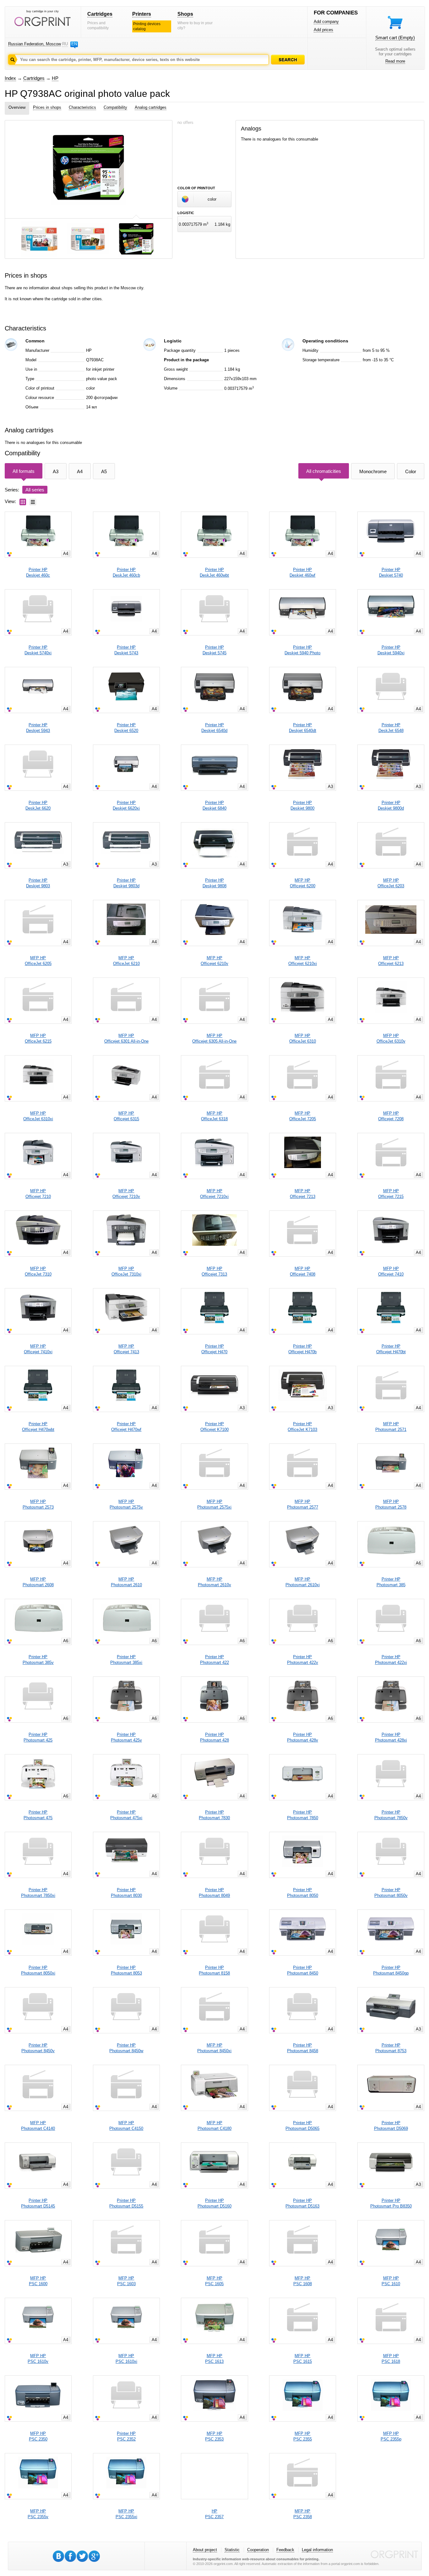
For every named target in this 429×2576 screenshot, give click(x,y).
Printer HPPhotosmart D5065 (302, 2126)
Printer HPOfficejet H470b (302, 1349)
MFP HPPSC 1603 (126, 2281)
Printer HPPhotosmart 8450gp (391, 1970)
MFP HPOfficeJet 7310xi (126, 1271)
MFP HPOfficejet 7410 (391, 1271)
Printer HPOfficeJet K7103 (302, 1427)
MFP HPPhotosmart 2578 (391, 1504)
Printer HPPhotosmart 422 (215, 1660)
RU (65, 44)
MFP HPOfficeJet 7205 (303, 1116)
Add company (326, 22)
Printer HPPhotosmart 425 (38, 1737)
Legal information (317, 2550)
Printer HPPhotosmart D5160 (215, 2203)
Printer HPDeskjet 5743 (126, 650)
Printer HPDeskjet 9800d (391, 805)
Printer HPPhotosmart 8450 (303, 1970)
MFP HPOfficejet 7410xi (38, 1349)
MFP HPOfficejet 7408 (303, 1271)
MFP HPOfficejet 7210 (38, 1194)
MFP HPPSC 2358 (303, 2514)
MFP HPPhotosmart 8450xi (214, 2048)
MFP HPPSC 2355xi (126, 2514)
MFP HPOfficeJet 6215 (38, 1038)
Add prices (323, 30)
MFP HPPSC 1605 (214, 2281)
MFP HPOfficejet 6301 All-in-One (126, 1038)
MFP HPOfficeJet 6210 (126, 961)
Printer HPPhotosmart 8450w (126, 2048)
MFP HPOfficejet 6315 (126, 1116)
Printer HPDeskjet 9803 (38, 883)
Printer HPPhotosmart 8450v (38, 2048)
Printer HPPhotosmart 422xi (391, 1660)
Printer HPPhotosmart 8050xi (38, 1970)
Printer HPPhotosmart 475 (38, 1815)
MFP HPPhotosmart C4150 (126, 2126)
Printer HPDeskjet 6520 (126, 728)
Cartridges (100, 14)
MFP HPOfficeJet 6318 (214, 1116)
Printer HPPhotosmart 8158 (214, 1970)
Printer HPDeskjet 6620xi (126, 805)
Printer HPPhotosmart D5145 (38, 2203)
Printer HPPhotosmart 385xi (126, 1660)
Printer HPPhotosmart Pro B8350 (391, 2203)
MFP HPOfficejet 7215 (391, 1194)
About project (205, 2550)
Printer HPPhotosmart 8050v (391, 1893)
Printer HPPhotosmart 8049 (214, 1893)
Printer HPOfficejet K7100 (215, 1427)
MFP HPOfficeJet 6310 (303, 1038)
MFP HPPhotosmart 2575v (126, 1504)
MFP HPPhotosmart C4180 (215, 2126)
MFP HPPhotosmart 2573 (38, 1504)
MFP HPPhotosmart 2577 (303, 1504)
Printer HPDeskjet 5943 (38, 728)
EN (74, 44)
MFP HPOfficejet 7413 (126, 1349)
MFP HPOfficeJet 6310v (391, 1038)
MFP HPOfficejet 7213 (303, 1194)
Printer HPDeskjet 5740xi (38, 650)
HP (55, 78)
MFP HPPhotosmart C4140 (38, 2126)
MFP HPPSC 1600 (38, 2281)
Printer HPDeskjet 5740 (391, 572)
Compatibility (115, 107)
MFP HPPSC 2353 (214, 2436)
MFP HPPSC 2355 (303, 2436)
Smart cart (395, 38)
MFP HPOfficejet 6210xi (303, 961)
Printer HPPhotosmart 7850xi (38, 1893)
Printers (142, 14)
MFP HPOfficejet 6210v (215, 961)
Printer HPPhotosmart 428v (303, 1737)
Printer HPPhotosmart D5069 (391, 2126)
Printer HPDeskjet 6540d (214, 728)
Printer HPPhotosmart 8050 (303, 1893)
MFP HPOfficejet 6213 (391, 961)
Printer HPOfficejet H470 (214, 1349)
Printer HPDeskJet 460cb (126, 572)
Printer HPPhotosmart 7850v (391, 1815)
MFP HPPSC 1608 (303, 2281)
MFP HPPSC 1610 (391, 2281)
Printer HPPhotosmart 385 (391, 1582)
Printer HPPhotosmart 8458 (303, 2048)
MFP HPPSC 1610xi (126, 2359)
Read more (395, 61)
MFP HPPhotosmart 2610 (126, 1582)
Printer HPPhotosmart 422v (303, 1660)
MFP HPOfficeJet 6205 (38, 961)
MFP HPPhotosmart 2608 (38, 1582)
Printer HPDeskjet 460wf (302, 572)
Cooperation (258, 2550)
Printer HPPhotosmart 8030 (126, 1893)
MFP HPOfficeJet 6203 (391, 883)
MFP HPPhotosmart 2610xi (303, 1582)
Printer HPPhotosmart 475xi (126, 1815)
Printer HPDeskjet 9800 (302, 805)
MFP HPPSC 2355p (391, 2436)
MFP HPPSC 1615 (303, 2359)
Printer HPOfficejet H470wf (126, 1427)
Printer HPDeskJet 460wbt (214, 572)
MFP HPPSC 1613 (214, 2359)
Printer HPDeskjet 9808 (215, 883)
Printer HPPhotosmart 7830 (214, 1815)
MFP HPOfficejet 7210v (126, 1194)
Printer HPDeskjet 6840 (215, 805)
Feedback (285, 2550)
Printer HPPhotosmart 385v (38, 1660)
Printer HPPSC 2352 (126, 2436)
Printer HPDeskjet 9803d (126, 883)
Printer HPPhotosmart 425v (126, 1737)
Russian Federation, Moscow (35, 44)
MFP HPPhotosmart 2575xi (214, 1504)
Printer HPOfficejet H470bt (391, 1349)
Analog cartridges (151, 107)
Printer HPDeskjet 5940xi (391, 650)
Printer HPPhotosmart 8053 (126, 1970)
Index (10, 78)
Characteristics (82, 107)
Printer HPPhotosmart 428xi (391, 1737)
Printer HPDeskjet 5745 (215, 650)
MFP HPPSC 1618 (391, 2359)
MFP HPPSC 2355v (38, 2514)
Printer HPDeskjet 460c (38, 572)
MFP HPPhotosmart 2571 (391, 1427)
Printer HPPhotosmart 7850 (303, 1815)
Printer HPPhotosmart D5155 (126, 2203)
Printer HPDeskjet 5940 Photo (302, 650)
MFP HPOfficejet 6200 (303, 883)
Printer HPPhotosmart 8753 (391, 2048)
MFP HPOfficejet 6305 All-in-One (214, 1038)
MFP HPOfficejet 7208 (391, 1116)
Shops (185, 14)
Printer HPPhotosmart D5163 (302, 2203)
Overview (17, 107)
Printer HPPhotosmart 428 (215, 1737)
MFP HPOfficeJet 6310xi (38, 1116)
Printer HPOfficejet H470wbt (38, 1427)
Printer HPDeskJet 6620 (38, 805)
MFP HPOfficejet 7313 (214, 1271)
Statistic (232, 2550)
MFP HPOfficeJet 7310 (38, 1271)
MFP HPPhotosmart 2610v (215, 1582)
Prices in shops (47, 107)
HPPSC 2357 (214, 2514)
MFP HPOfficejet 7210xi (214, 1194)
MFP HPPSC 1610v (38, 2359)
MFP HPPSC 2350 (38, 2436)
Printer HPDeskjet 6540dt (303, 728)
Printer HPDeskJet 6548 (391, 728)
